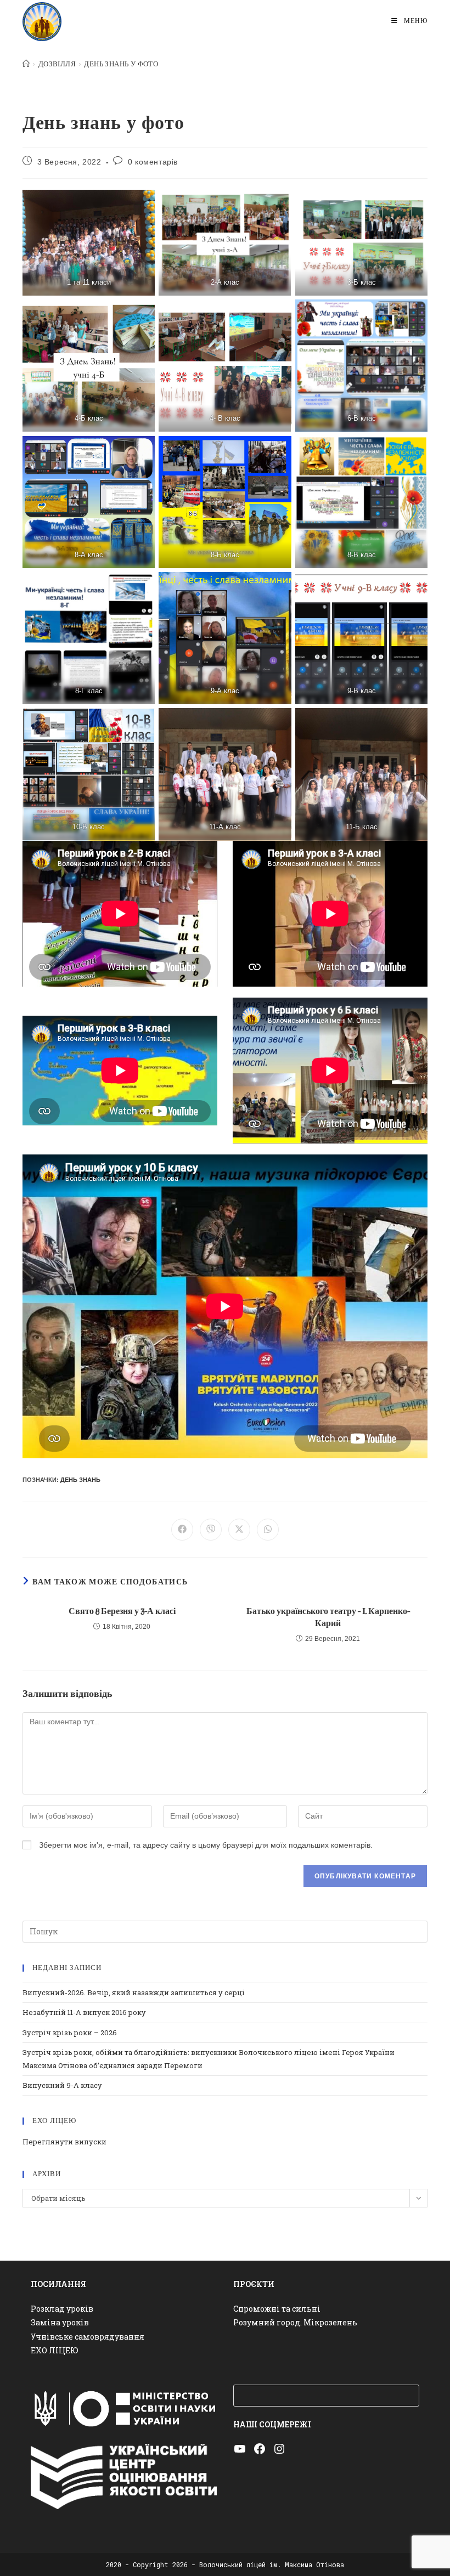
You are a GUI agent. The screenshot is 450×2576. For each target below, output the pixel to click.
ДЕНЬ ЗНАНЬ (80, 1480)
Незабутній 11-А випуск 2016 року (84, 2012)
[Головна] (26, 64)
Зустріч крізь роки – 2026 (70, 2033)
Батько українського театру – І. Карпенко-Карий (328, 1618)
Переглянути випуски (64, 2142)
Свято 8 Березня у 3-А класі (122, 1612)
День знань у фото (121, 64)
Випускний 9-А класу (62, 2085)
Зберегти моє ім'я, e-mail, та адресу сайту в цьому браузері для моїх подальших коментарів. (206, 1845)
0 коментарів (153, 162)
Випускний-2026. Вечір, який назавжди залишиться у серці (134, 1992)
